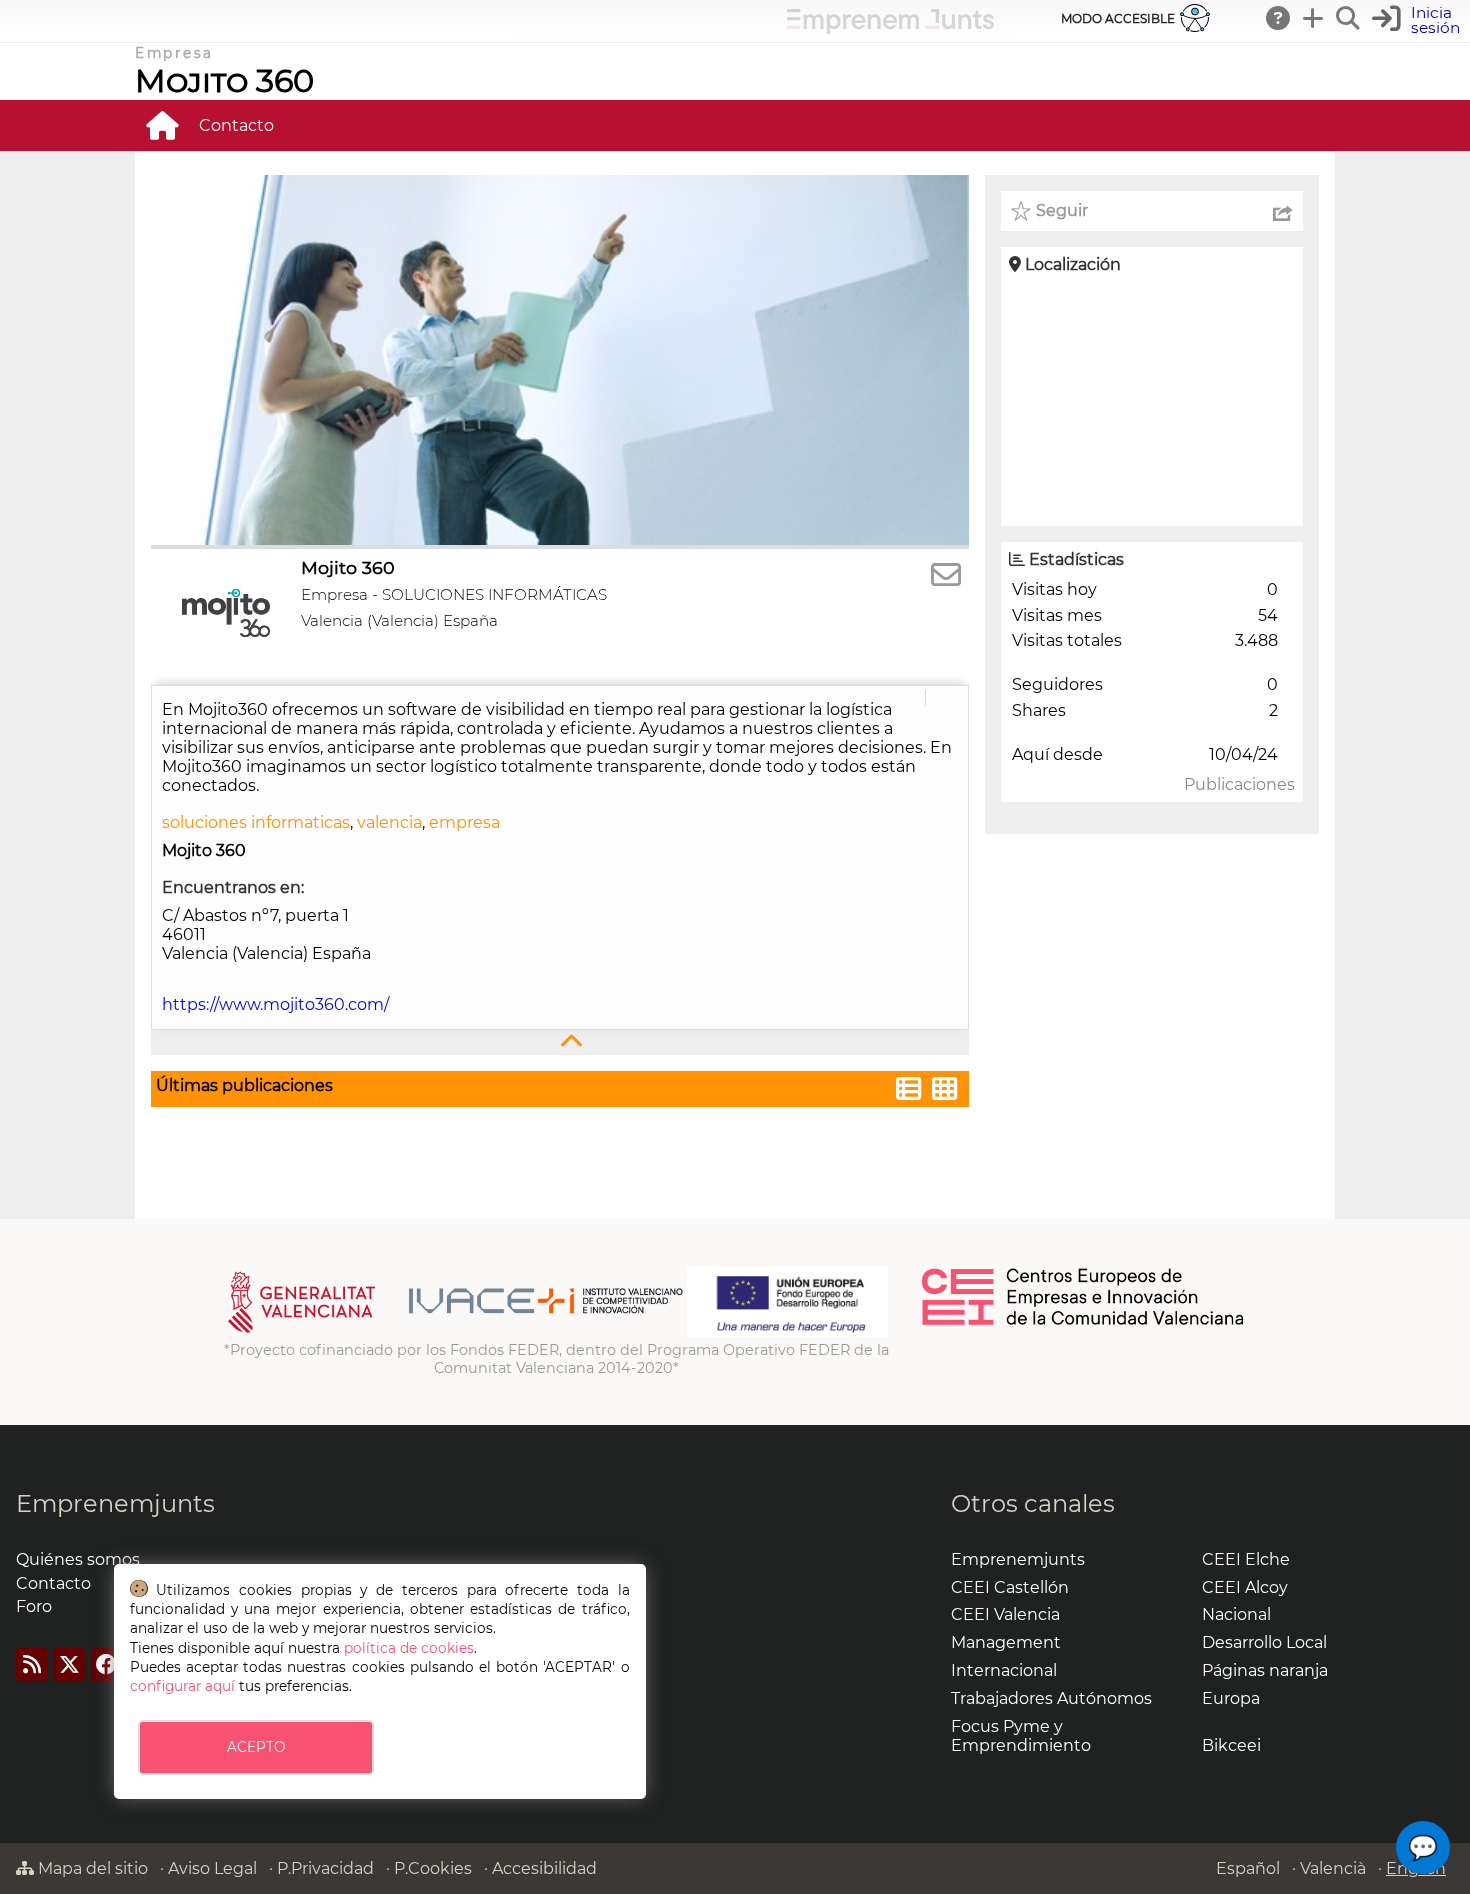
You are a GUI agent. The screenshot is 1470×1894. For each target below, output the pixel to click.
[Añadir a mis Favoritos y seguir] (1021, 211)
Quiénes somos (78, 1559)
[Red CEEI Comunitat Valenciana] (1084, 1322)
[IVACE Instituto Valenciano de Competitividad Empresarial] (455, 1332)
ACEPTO (256, 1747)
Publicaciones (1239, 784)
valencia (389, 822)
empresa (464, 822)
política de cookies (409, 1648)
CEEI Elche (1246, 1559)
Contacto (236, 125)
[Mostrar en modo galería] (945, 1091)
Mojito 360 (224, 80)
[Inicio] (162, 125)
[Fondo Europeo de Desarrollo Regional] (787, 1332)
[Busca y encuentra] (1349, 18)
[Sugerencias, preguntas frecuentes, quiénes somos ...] (1279, 18)
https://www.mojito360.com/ (275, 1004)
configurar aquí (182, 1686)
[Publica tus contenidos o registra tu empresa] (1314, 18)
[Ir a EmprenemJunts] (890, 28)
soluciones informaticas (256, 822)
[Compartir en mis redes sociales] (1283, 211)
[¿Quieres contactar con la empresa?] (946, 575)
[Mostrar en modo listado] (909, 1091)
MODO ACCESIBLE (1118, 18)
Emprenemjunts (115, 1503)
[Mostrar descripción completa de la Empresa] (560, 1042)
